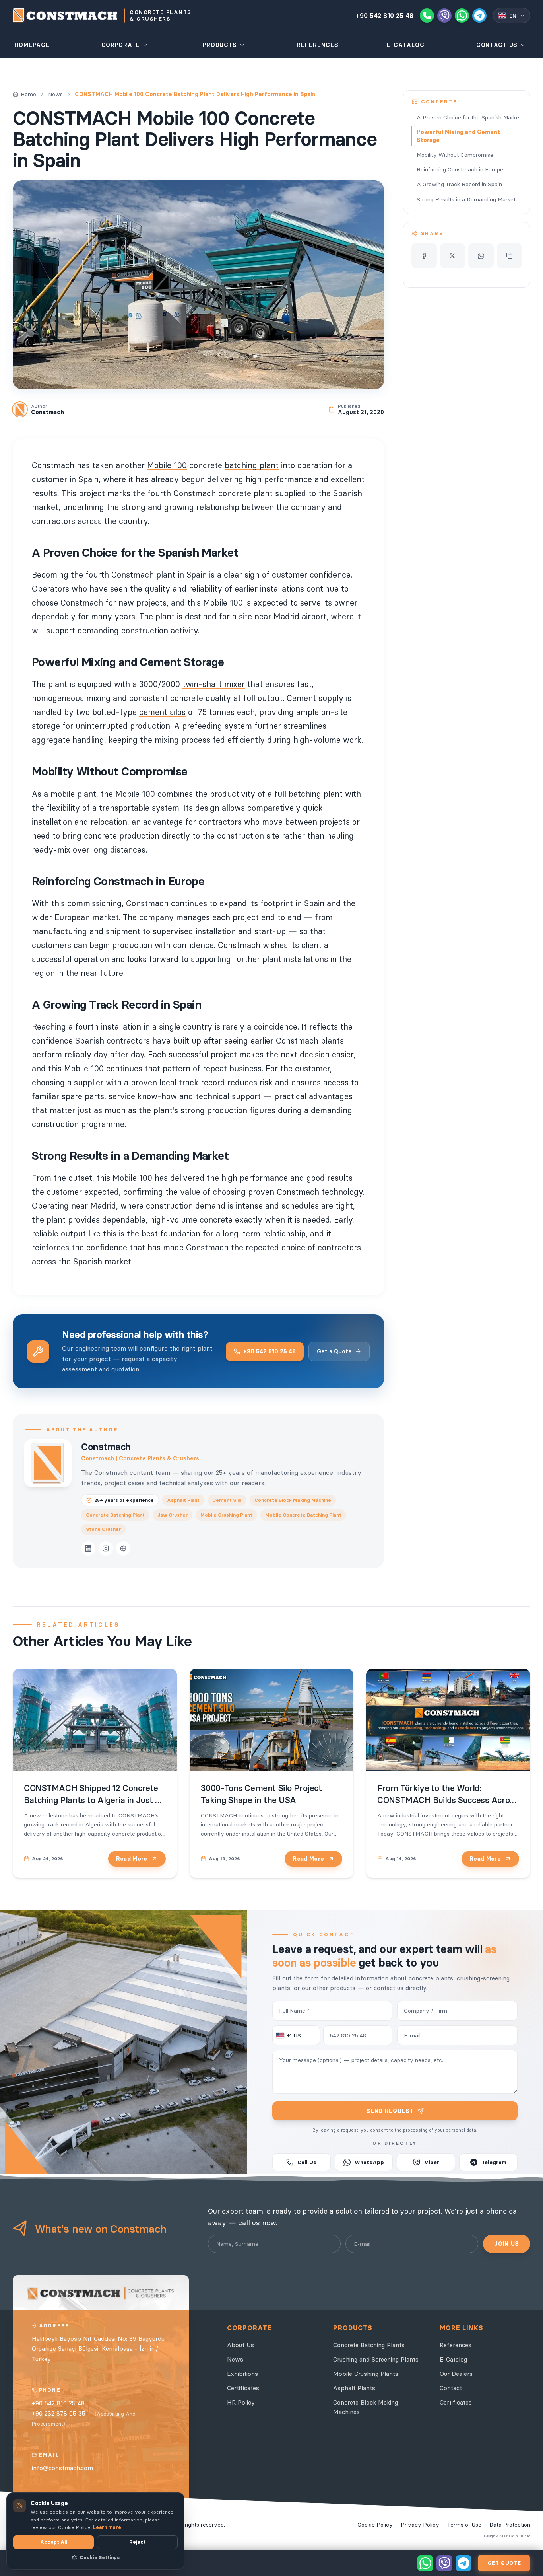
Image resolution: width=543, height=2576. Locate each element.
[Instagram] (106, 1548)
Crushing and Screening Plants (376, 2359)
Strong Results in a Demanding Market (466, 199)
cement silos (162, 712)
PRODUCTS (220, 45)
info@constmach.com (62, 2468)
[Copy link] (510, 256)
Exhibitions (242, 2374)
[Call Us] (427, 16)
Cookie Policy (375, 2525)
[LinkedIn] (88, 1548)
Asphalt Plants (354, 2388)
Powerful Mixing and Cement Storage (458, 136)
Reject (138, 2542)
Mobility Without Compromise (455, 155)
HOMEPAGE (32, 45)
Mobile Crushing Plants (366, 2374)
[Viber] (444, 16)
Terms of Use (464, 2525)
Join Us (507, 2244)
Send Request (390, 2111)
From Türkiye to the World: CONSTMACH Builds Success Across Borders (448, 1800)
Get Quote (504, 2563)
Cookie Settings (100, 2558)
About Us (240, 2345)
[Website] (123, 1548)
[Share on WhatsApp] (481, 256)
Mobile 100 (167, 465)
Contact (451, 2388)
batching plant (252, 465)
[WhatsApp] (462, 16)
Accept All (53, 2542)
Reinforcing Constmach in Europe (460, 169)
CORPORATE (121, 45)
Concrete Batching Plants (369, 2345)
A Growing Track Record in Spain (459, 184)
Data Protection (510, 2525)
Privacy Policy (420, 2525)
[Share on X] (453, 256)
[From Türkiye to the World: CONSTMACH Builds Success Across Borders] (448, 1720)
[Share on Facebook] (424, 256)
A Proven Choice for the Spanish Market (469, 117)
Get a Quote (334, 1351)
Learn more (107, 2527)
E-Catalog (453, 2359)
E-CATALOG (406, 45)
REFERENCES (318, 45)
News (55, 94)
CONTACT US (497, 45)
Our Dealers (456, 2374)
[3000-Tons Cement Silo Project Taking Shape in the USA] (272, 1720)
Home (28, 94)
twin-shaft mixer (214, 684)
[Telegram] (479, 16)
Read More (132, 1859)
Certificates (243, 2388)
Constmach (106, 1447)
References (456, 2345)
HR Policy (241, 2402)
